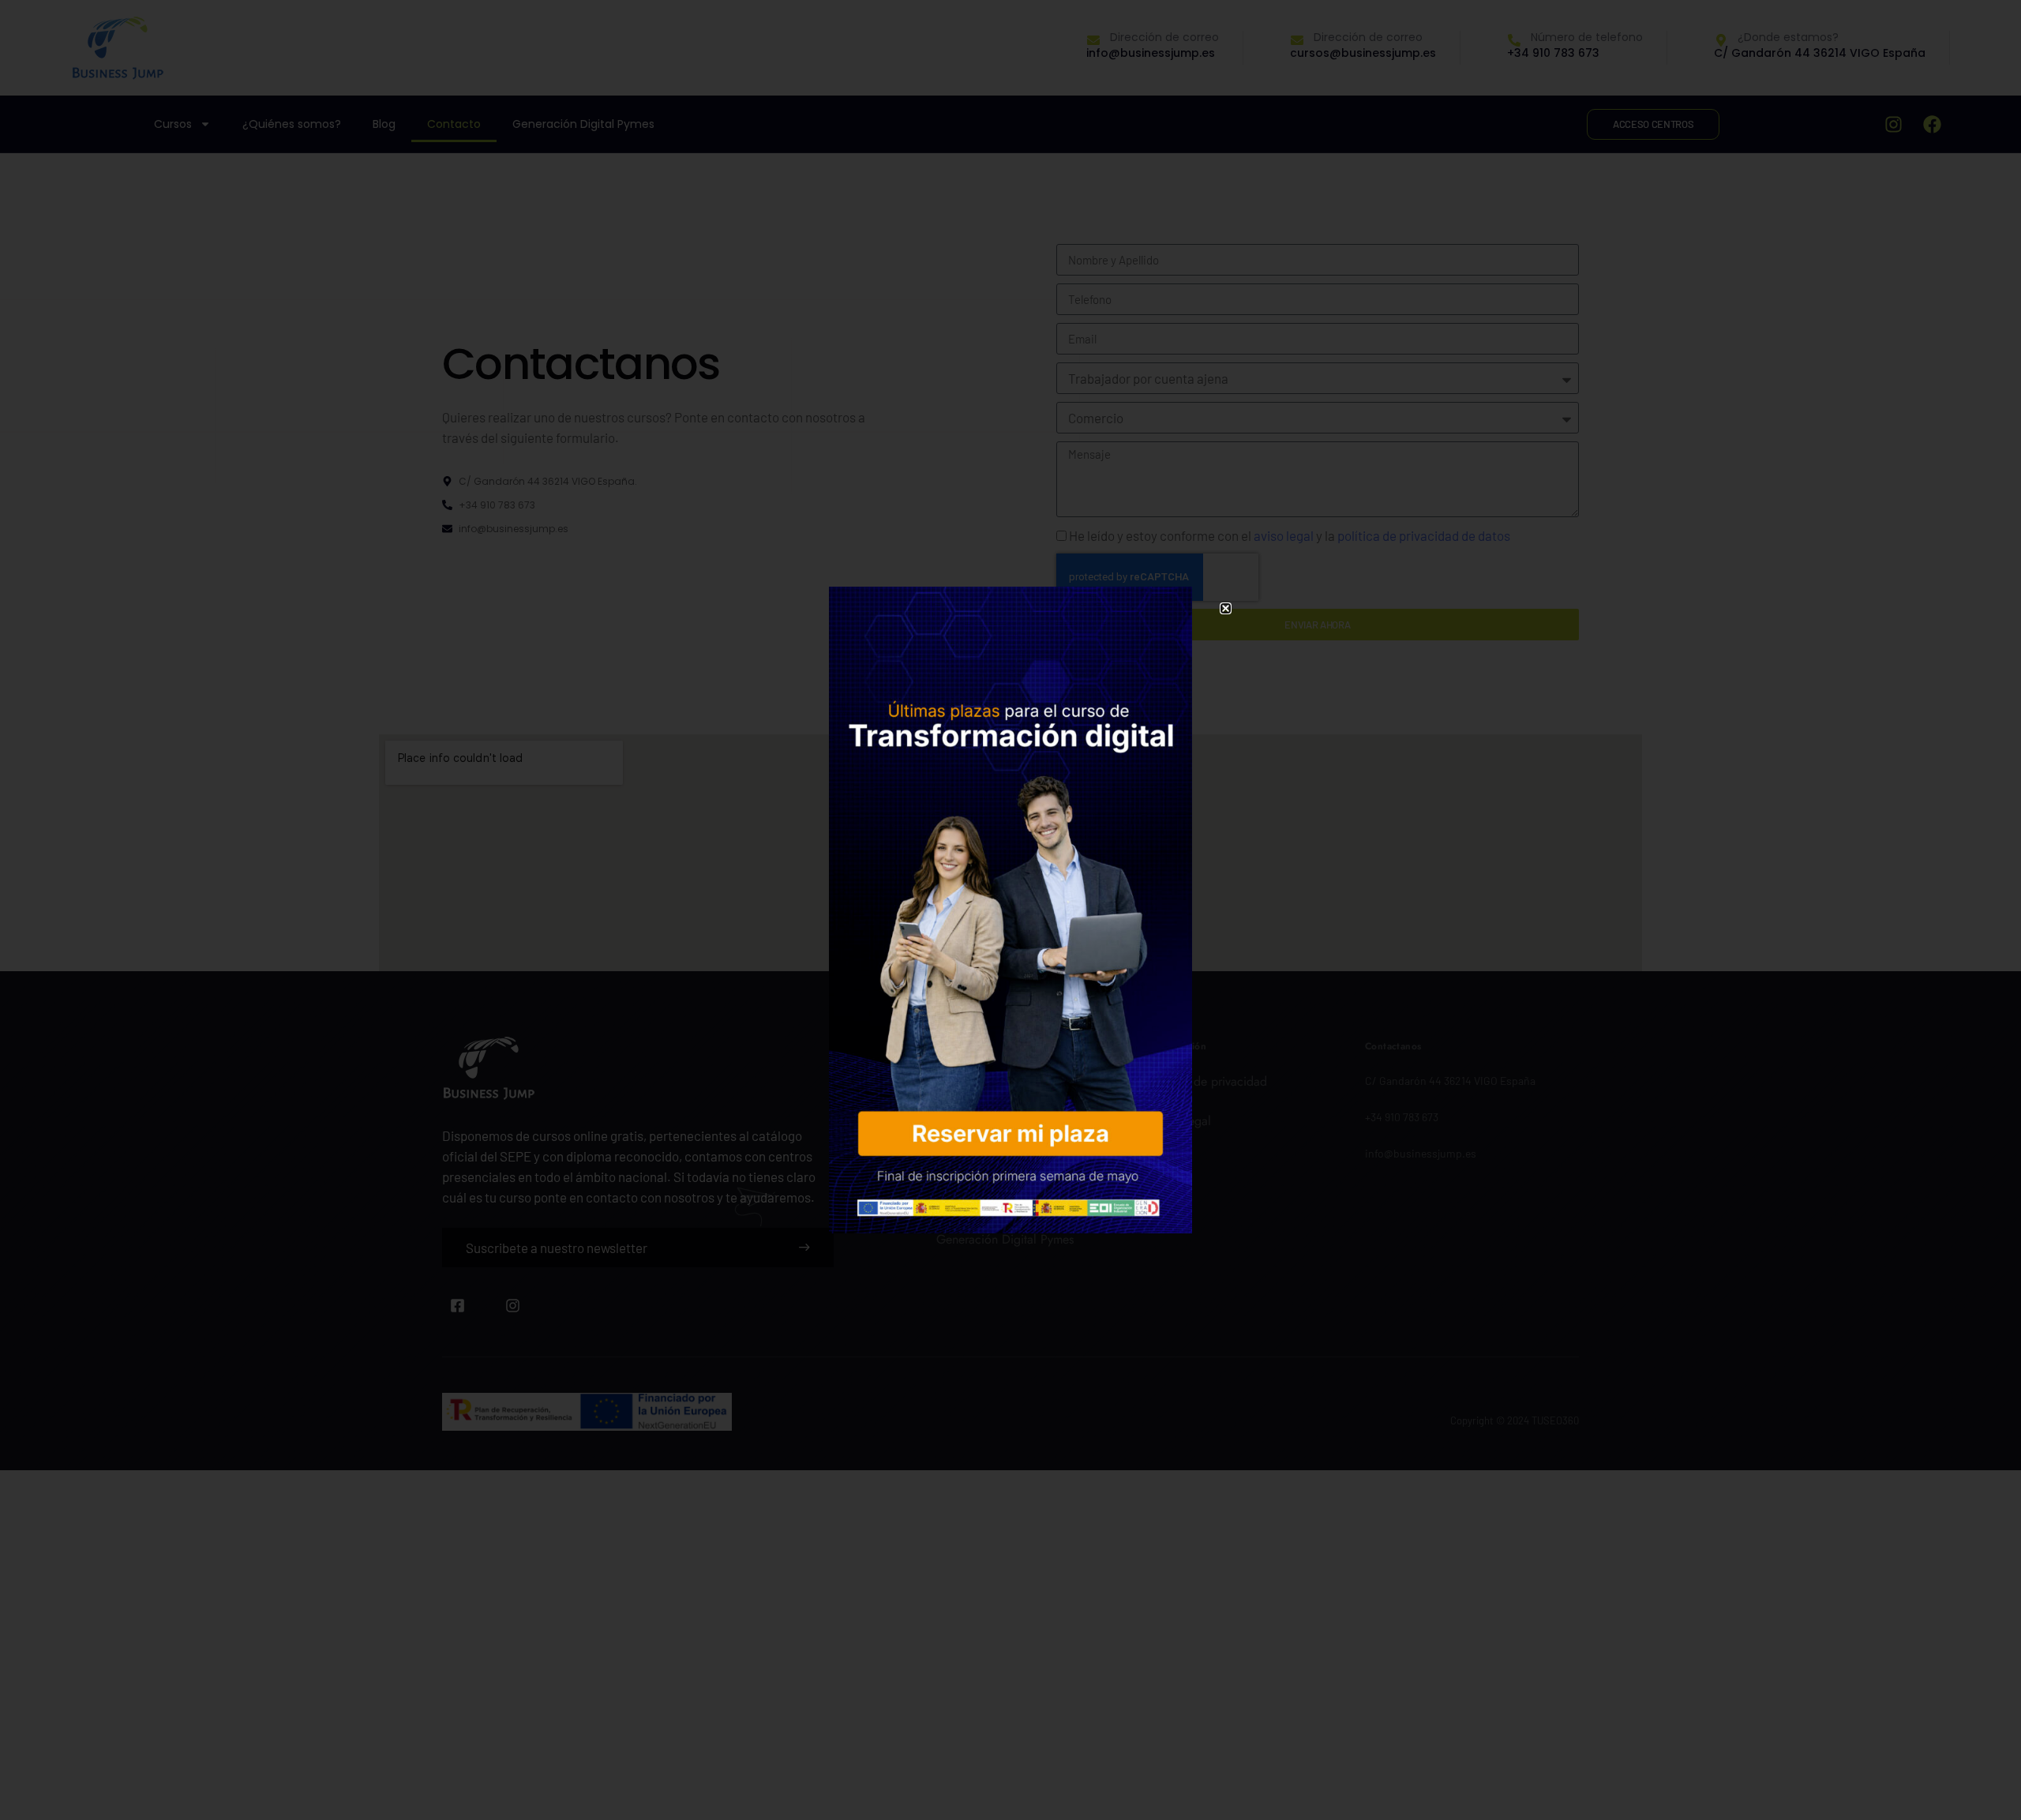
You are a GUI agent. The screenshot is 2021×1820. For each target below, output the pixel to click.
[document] (1010, 910)
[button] (1226, 608)
